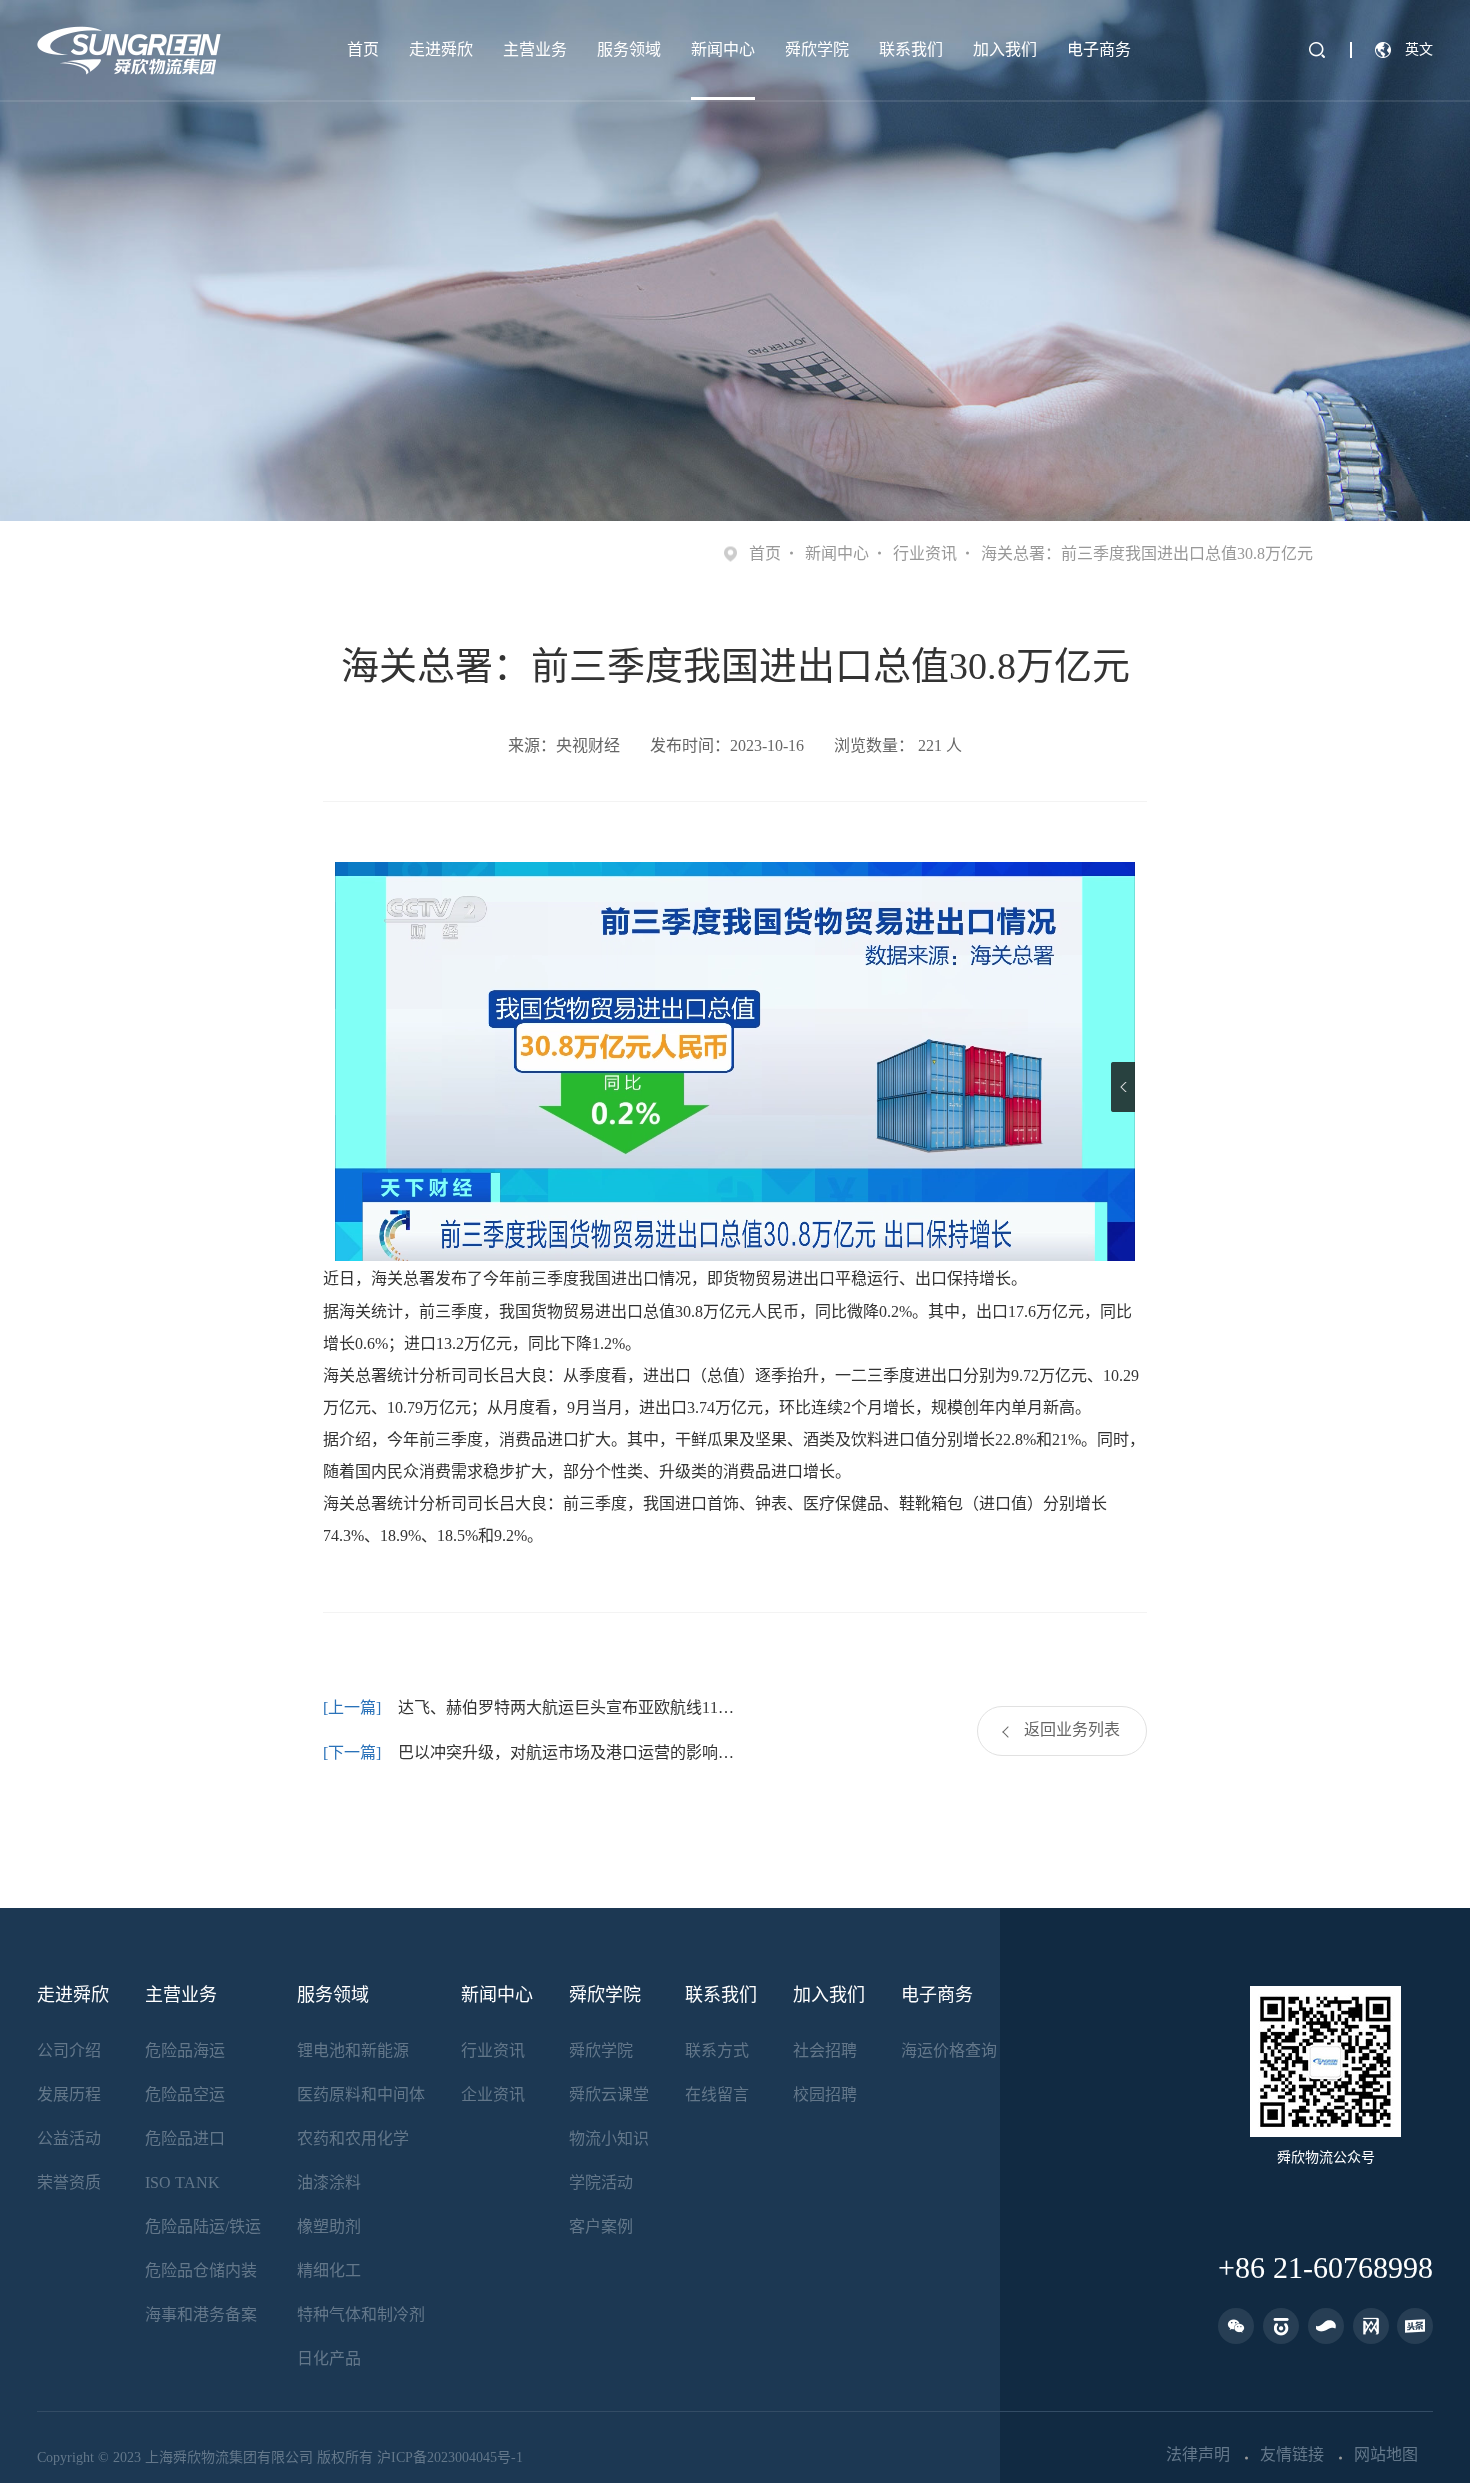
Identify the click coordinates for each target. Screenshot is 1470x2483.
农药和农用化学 (353, 2138)
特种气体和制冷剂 (361, 2314)
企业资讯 (493, 2094)
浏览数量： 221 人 (898, 745)
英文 (1419, 49)
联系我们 (911, 49)
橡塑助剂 (329, 2226)
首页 (363, 49)
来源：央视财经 (564, 745)
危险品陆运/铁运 (203, 2226)
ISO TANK (182, 2182)
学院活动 (601, 2182)
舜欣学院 (817, 49)
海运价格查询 (949, 2050)
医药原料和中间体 (361, 2094)
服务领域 (629, 49)
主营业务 (535, 49)
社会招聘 (825, 2050)
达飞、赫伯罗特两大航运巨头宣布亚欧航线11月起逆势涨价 (566, 1707)
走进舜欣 (441, 49)
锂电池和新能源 (353, 2050)
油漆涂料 (329, 2182)
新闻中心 (723, 49)
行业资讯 (925, 553)
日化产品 (329, 2358)
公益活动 (69, 2138)
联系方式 (717, 2050)
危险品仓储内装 (201, 2270)
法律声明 (1198, 2455)
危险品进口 (185, 2138)
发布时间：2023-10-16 (727, 745)
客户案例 (601, 2226)
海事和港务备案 (201, 2314)
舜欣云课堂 (609, 2094)
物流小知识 (609, 2138)
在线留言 (717, 2094)
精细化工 (329, 2270)
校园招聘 (825, 2094)
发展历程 (69, 2094)
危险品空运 (185, 2094)
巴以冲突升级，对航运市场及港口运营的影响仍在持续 (566, 1752)
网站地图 (1386, 2455)
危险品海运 (185, 2050)
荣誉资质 (69, 2182)
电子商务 (1099, 49)
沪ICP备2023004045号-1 (450, 2457)
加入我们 (1005, 49)
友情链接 (1292, 2455)
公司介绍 (69, 2050)
